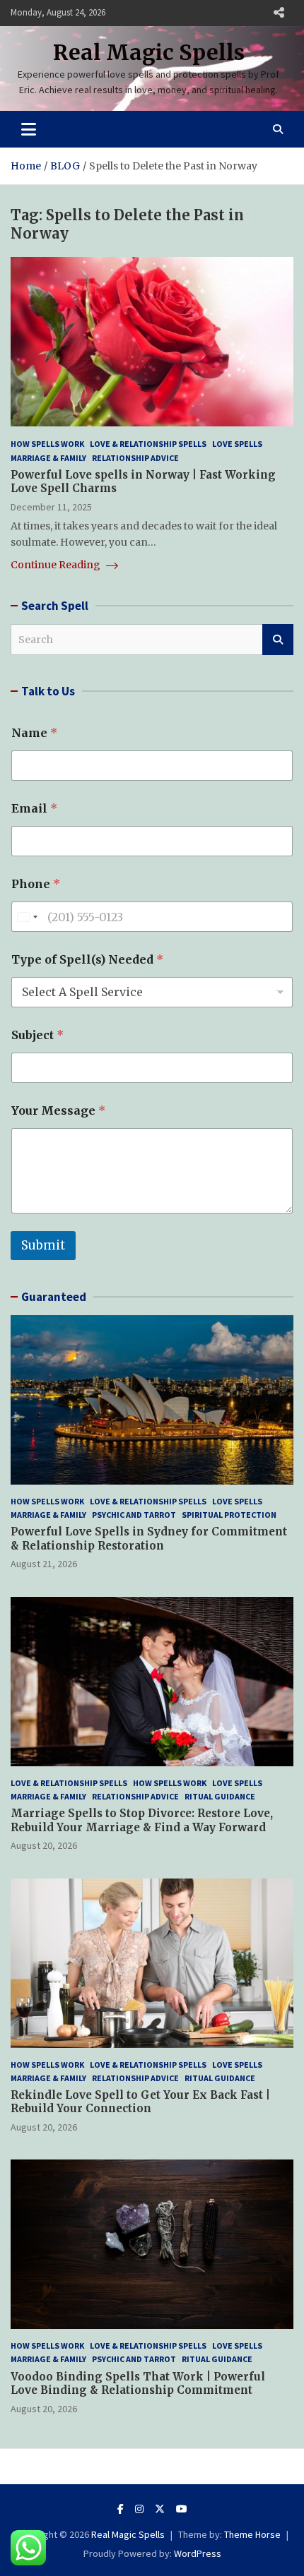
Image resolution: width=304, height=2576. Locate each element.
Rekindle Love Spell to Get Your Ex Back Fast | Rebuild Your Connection (140, 2102)
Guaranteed (54, 1297)
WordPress (198, 2553)
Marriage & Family (48, 458)
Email (34, 809)
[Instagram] (139, 2509)
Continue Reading (57, 565)
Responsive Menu (279, 13)
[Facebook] (121, 2509)
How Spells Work (47, 444)
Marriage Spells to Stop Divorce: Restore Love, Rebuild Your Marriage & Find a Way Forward (142, 1820)
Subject (37, 1035)
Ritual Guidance (220, 1796)
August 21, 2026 (44, 1564)
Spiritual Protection (229, 1515)
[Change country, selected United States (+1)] (27, 917)
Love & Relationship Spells (148, 444)
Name (34, 733)
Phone (36, 884)
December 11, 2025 (51, 507)
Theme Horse (252, 2534)
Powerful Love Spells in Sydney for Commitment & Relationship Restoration (149, 1539)
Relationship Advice (135, 458)
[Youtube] (182, 2509)
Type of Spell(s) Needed (87, 960)
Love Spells (237, 444)
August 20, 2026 (44, 1845)
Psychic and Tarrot (134, 1515)
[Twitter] (160, 2509)
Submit (43, 1245)
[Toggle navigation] (29, 129)
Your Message (58, 1111)
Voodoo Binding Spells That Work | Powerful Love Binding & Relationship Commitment (138, 2384)
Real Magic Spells (149, 52)
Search (278, 640)
